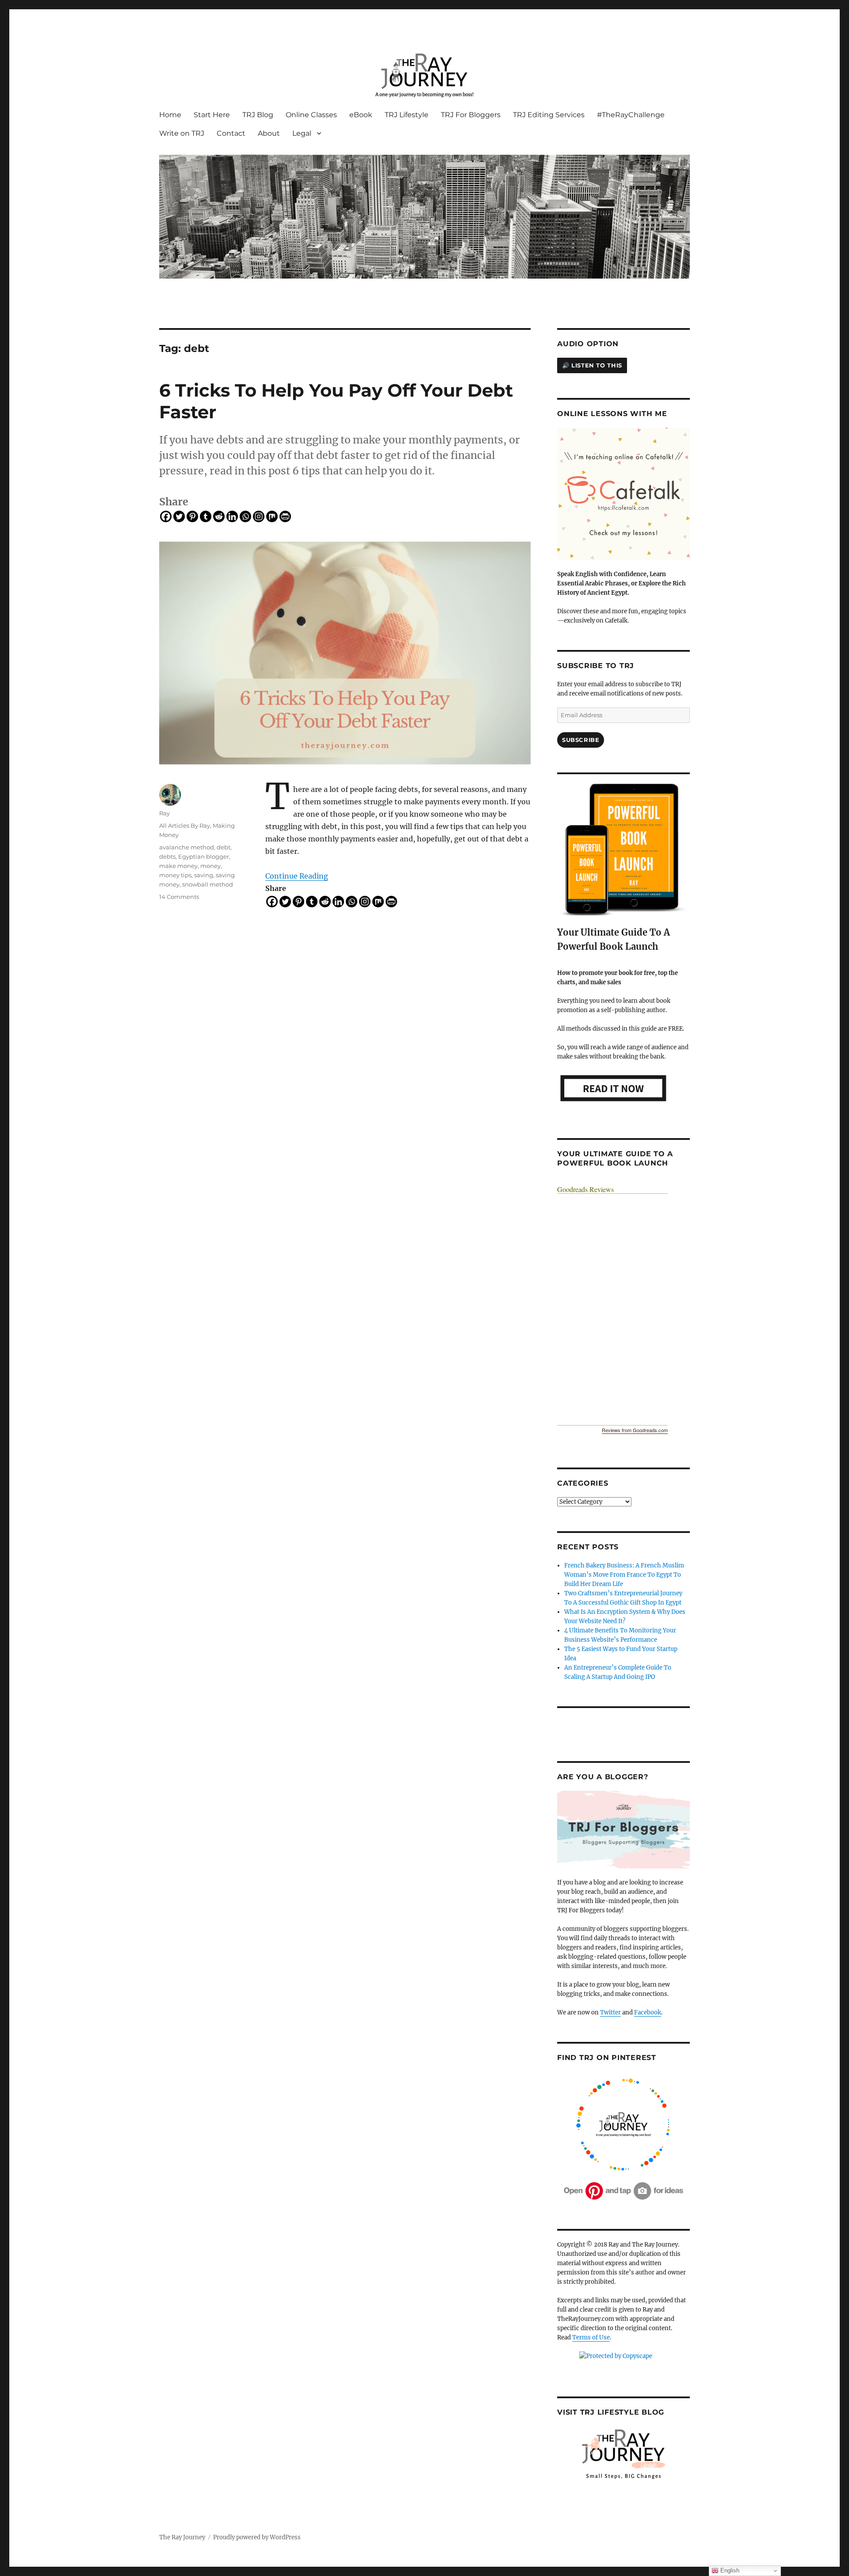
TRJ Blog (258, 115)
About (269, 133)
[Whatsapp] (245, 516)
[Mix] (272, 516)
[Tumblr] (206, 516)
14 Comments (179, 897)
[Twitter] (179, 516)
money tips (175, 875)
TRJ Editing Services (549, 115)
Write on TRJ (182, 133)
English (729, 2570)
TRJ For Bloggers (471, 115)
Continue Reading (297, 876)
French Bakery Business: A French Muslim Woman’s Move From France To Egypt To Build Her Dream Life (624, 1575)
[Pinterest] (192, 516)
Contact (231, 133)
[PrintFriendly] (285, 516)
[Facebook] (166, 516)
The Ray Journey (182, 2537)
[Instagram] (259, 516)
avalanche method (187, 847)
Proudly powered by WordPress (257, 2537)
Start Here (212, 115)
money (210, 866)
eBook (361, 115)
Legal (302, 133)
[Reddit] (219, 516)
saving (204, 875)
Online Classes (311, 115)
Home (170, 115)
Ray (164, 813)
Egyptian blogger (204, 856)
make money (178, 866)
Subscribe (581, 740)
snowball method (208, 884)
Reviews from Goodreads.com (635, 1430)
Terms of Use (591, 2337)
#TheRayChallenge (631, 115)
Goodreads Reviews (585, 1189)
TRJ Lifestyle (407, 115)
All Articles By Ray (185, 826)
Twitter (610, 2012)
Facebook (648, 2012)
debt (224, 847)
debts (167, 856)
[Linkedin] (232, 516)
